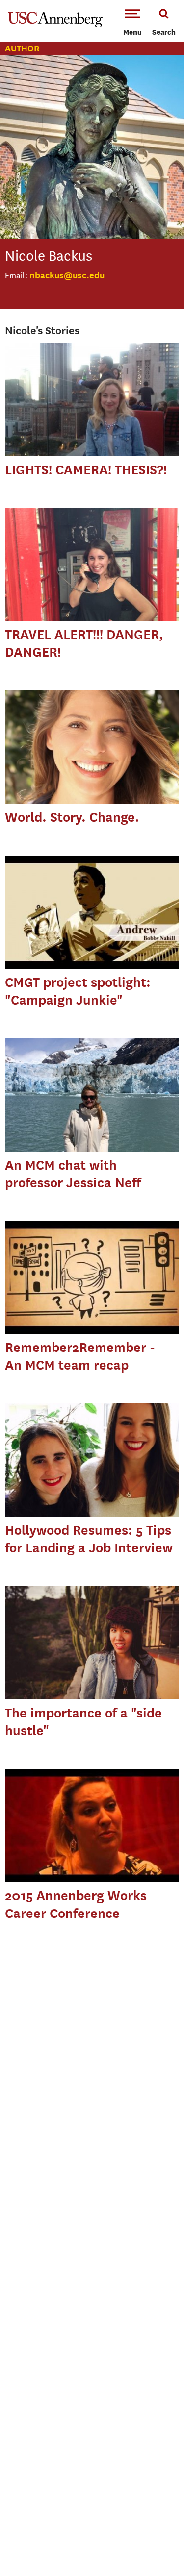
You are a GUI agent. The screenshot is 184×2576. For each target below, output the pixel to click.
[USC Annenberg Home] (55, 25)
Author (22, 48)
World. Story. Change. (72, 817)
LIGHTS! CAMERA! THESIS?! (86, 470)
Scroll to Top (155, 2547)
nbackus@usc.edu (67, 275)
